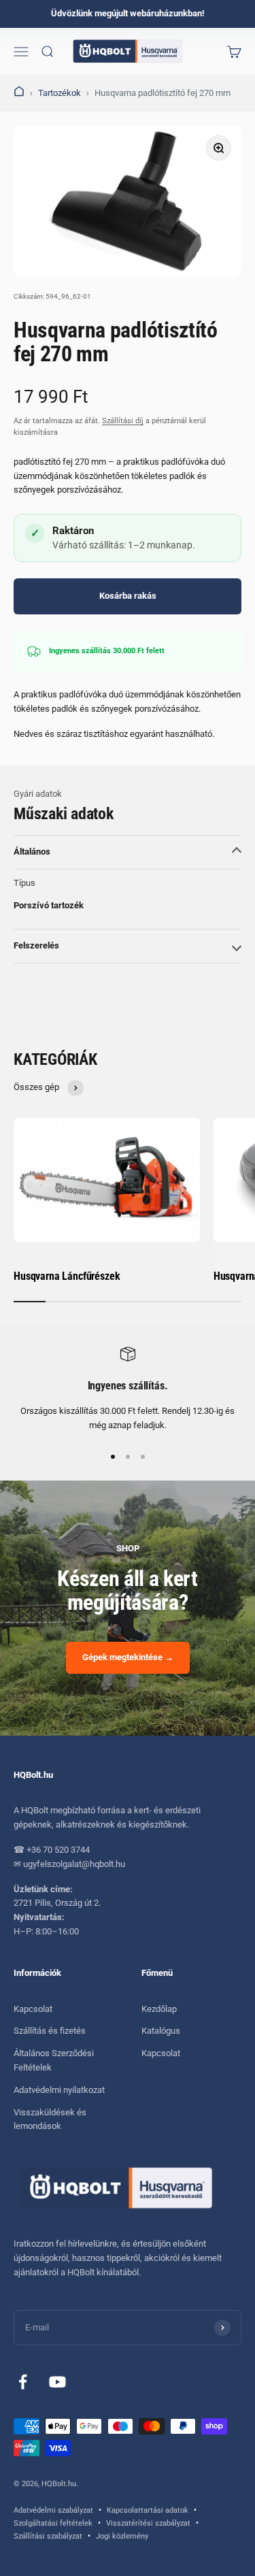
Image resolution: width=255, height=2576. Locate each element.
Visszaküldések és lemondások (50, 2119)
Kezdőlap (159, 2009)
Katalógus (161, 2031)
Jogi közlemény (122, 2536)
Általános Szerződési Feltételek (54, 2060)
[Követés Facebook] (23, 2382)
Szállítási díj (123, 421)
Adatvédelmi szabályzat (53, 2510)
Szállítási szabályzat (48, 2536)
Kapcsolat (33, 2009)
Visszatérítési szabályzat (148, 2523)
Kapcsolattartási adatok (148, 2510)
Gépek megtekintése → (128, 1657)
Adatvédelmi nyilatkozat (59, 2090)
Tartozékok (60, 93)
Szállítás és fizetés (50, 2031)
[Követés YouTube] (57, 2382)
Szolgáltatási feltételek (53, 2523)
